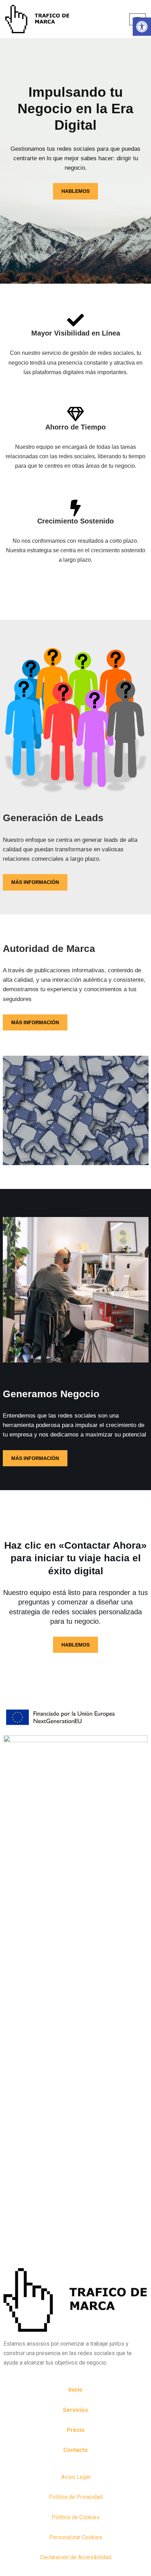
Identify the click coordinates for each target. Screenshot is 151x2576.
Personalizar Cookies (76, 2537)
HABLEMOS (75, 191)
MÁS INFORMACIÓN (35, 882)
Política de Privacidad (76, 2497)
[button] (142, 27)
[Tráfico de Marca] (37, 19)
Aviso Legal (76, 2477)
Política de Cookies (76, 2517)
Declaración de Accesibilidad (76, 2557)
